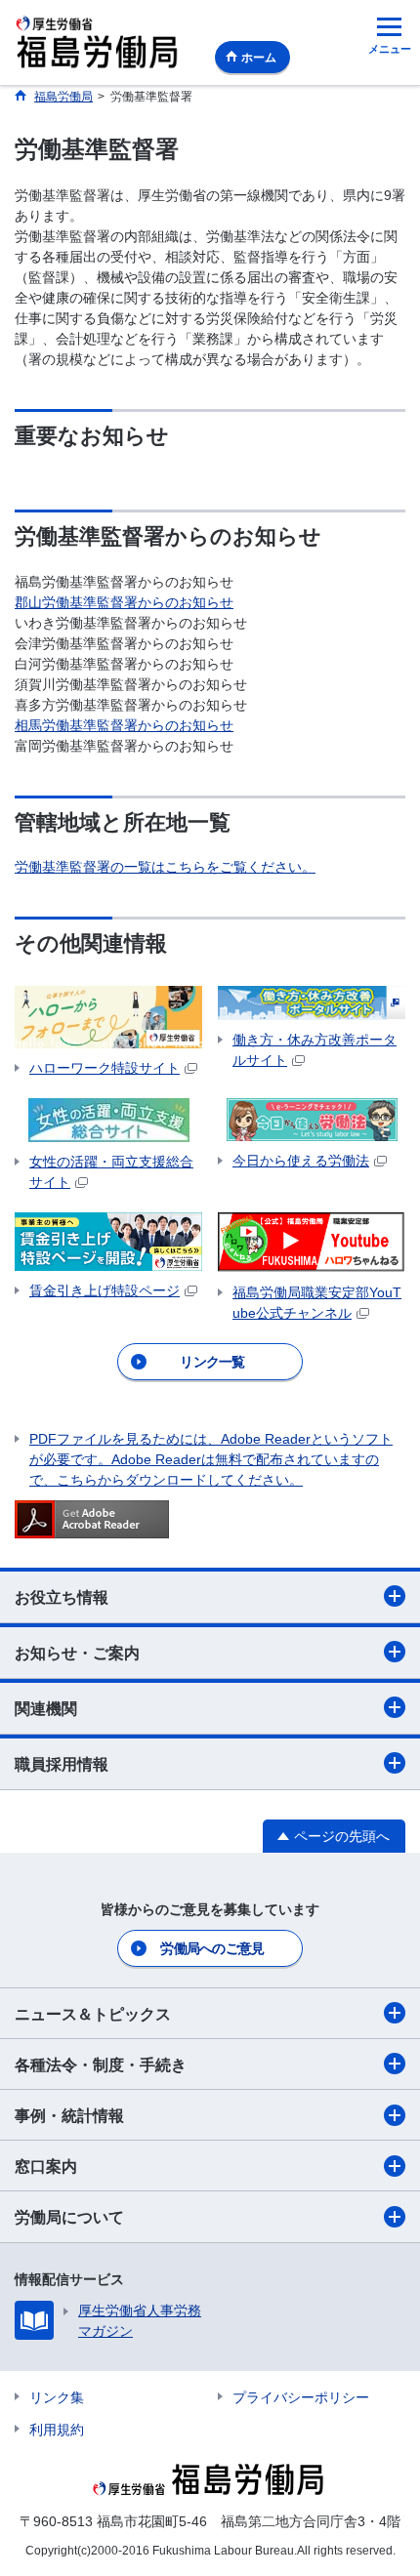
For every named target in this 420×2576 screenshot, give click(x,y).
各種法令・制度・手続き (101, 2065)
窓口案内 (46, 2167)
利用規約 (57, 2430)
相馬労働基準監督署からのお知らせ (124, 725)
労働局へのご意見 (212, 1948)
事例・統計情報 (69, 2116)
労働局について (69, 2217)
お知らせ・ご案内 (77, 1653)
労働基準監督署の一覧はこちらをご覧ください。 (165, 867)
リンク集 (57, 2397)
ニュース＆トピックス (93, 2014)
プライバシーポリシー (301, 2397)
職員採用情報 (62, 1764)
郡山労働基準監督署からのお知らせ (124, 602)
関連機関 (46, 1709)
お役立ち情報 (62, 1597)
